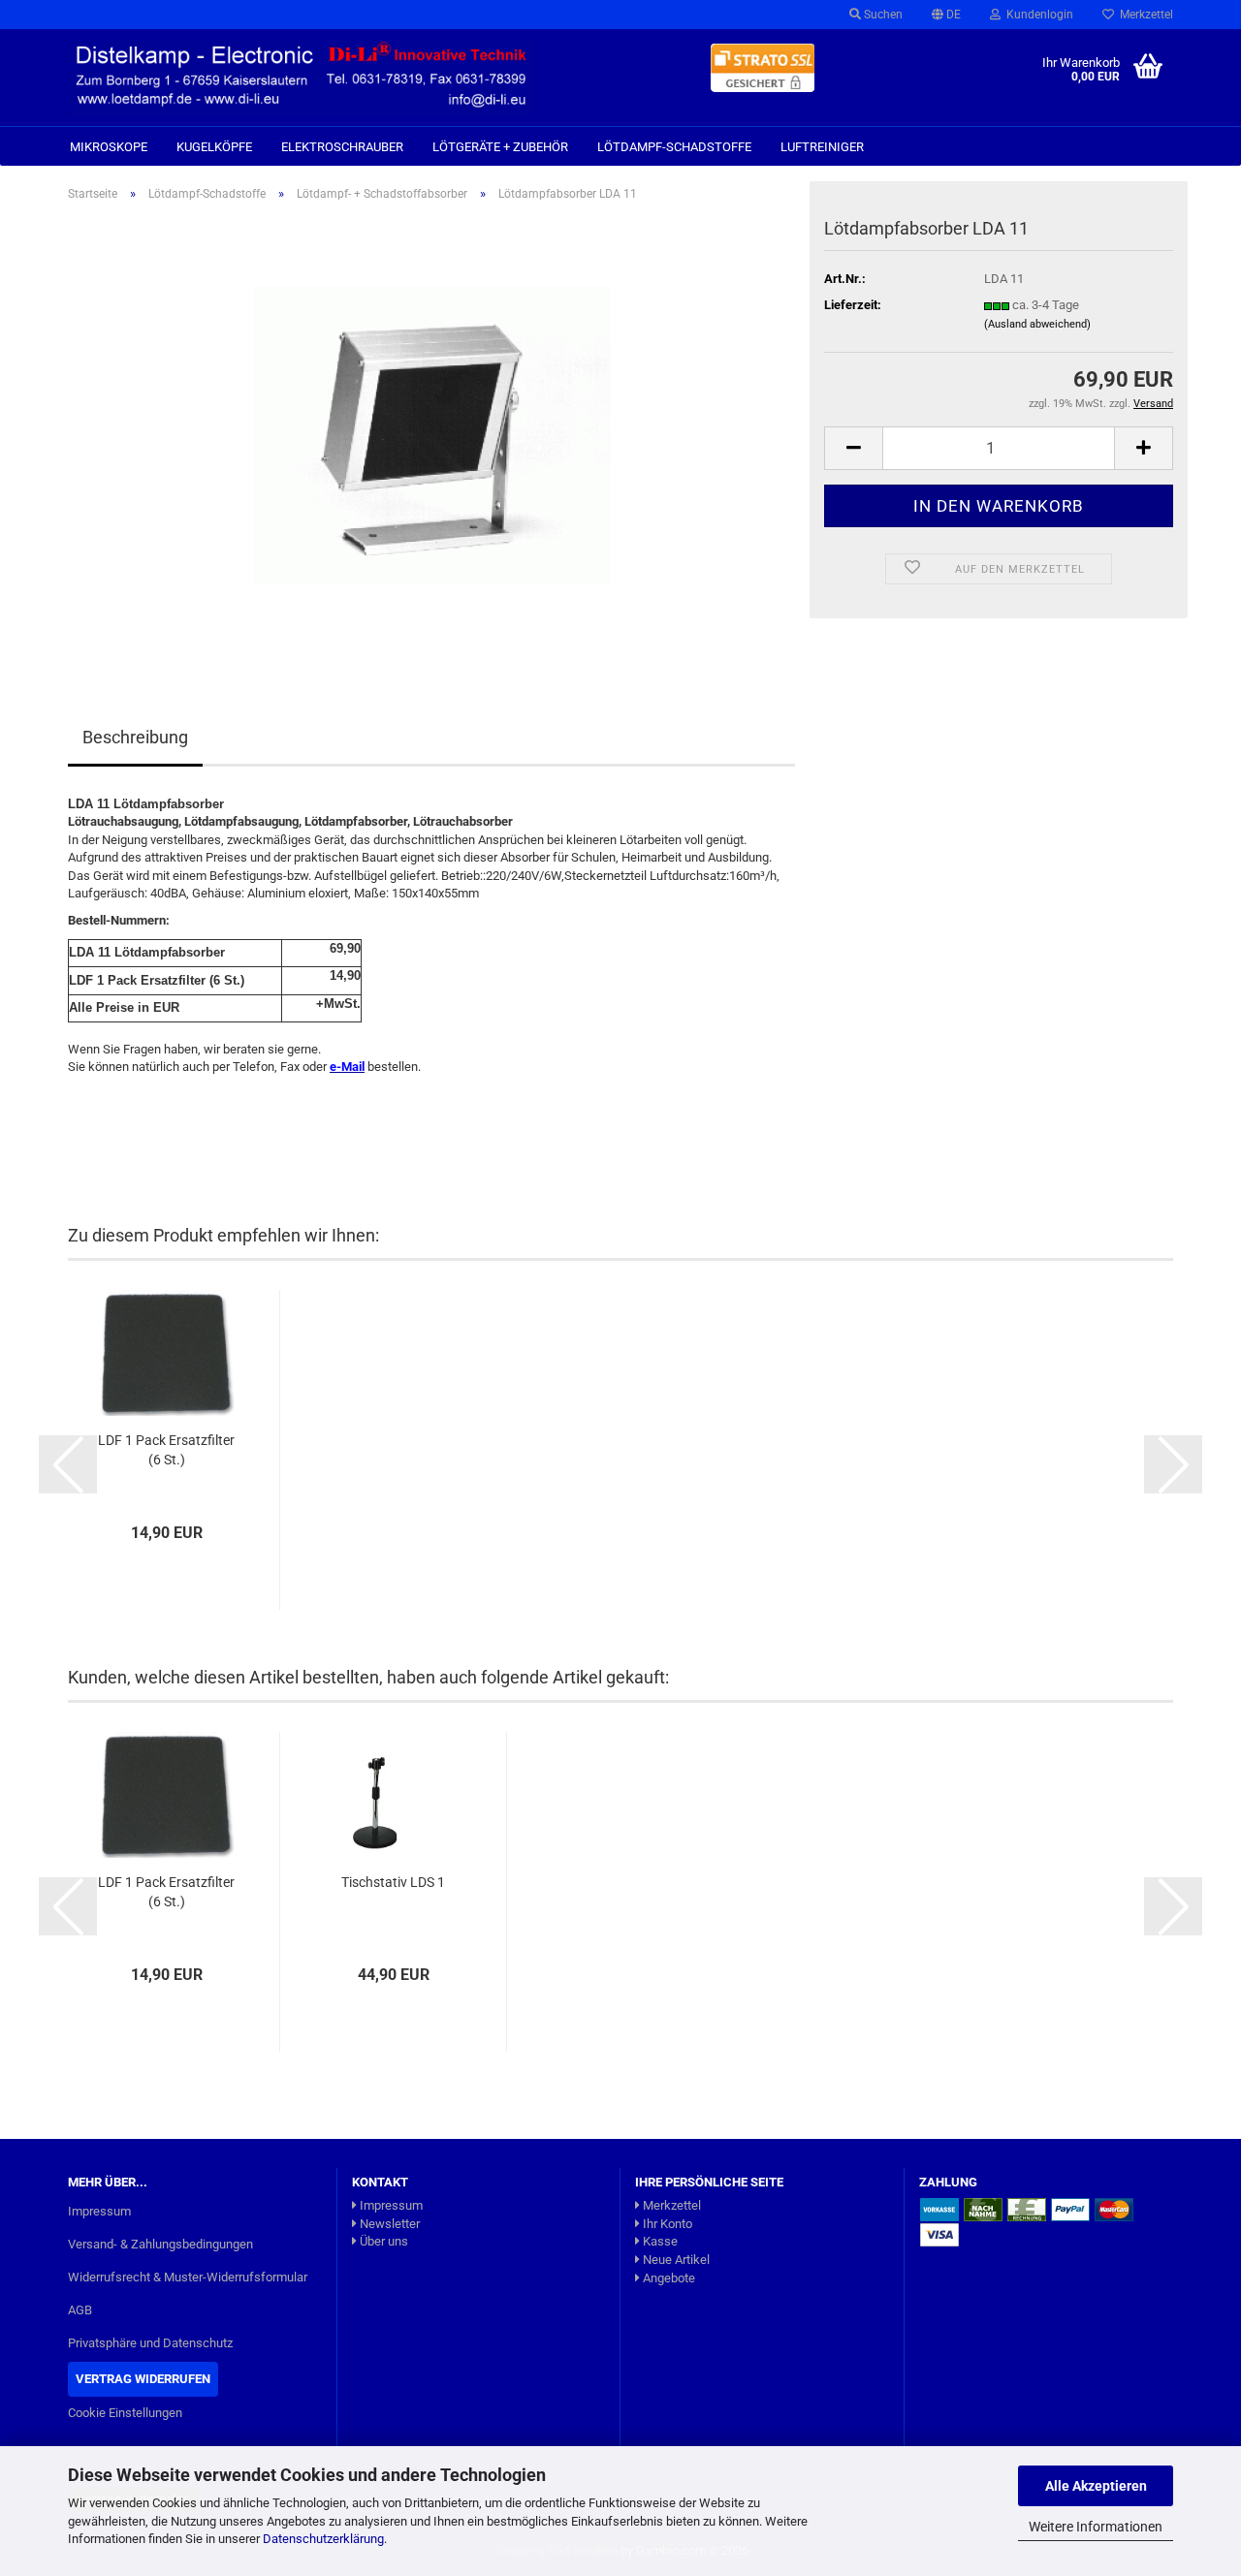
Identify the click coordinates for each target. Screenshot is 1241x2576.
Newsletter (388, 2224)
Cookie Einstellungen (125, 2413)
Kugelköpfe (214, 147)
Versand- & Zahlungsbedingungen (160, 2244)
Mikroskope (109, 147)
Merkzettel (1144, 15)
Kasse (659, 2241)
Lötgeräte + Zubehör (500, 147)
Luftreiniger (822, 147)
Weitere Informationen (1096, 2527)
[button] (946, 15)
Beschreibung (135, 737)
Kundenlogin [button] (1037, 15)
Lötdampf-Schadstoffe (674, 147)
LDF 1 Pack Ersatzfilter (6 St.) (166, 1450)
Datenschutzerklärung (323, 2539)
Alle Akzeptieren (1096, 2486)
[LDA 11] (432, 435)
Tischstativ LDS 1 (393, 1882)
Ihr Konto (666, 2224)
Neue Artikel (675, 2260)
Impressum (99, 2211)
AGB (80, 2310)
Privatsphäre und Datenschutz (150, 2343)
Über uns (382, 2241)
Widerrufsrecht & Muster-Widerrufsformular (188, 2277)
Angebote (668, 2278)
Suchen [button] (882, 15)
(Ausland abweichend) (1037, 324)
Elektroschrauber (342, 147)
